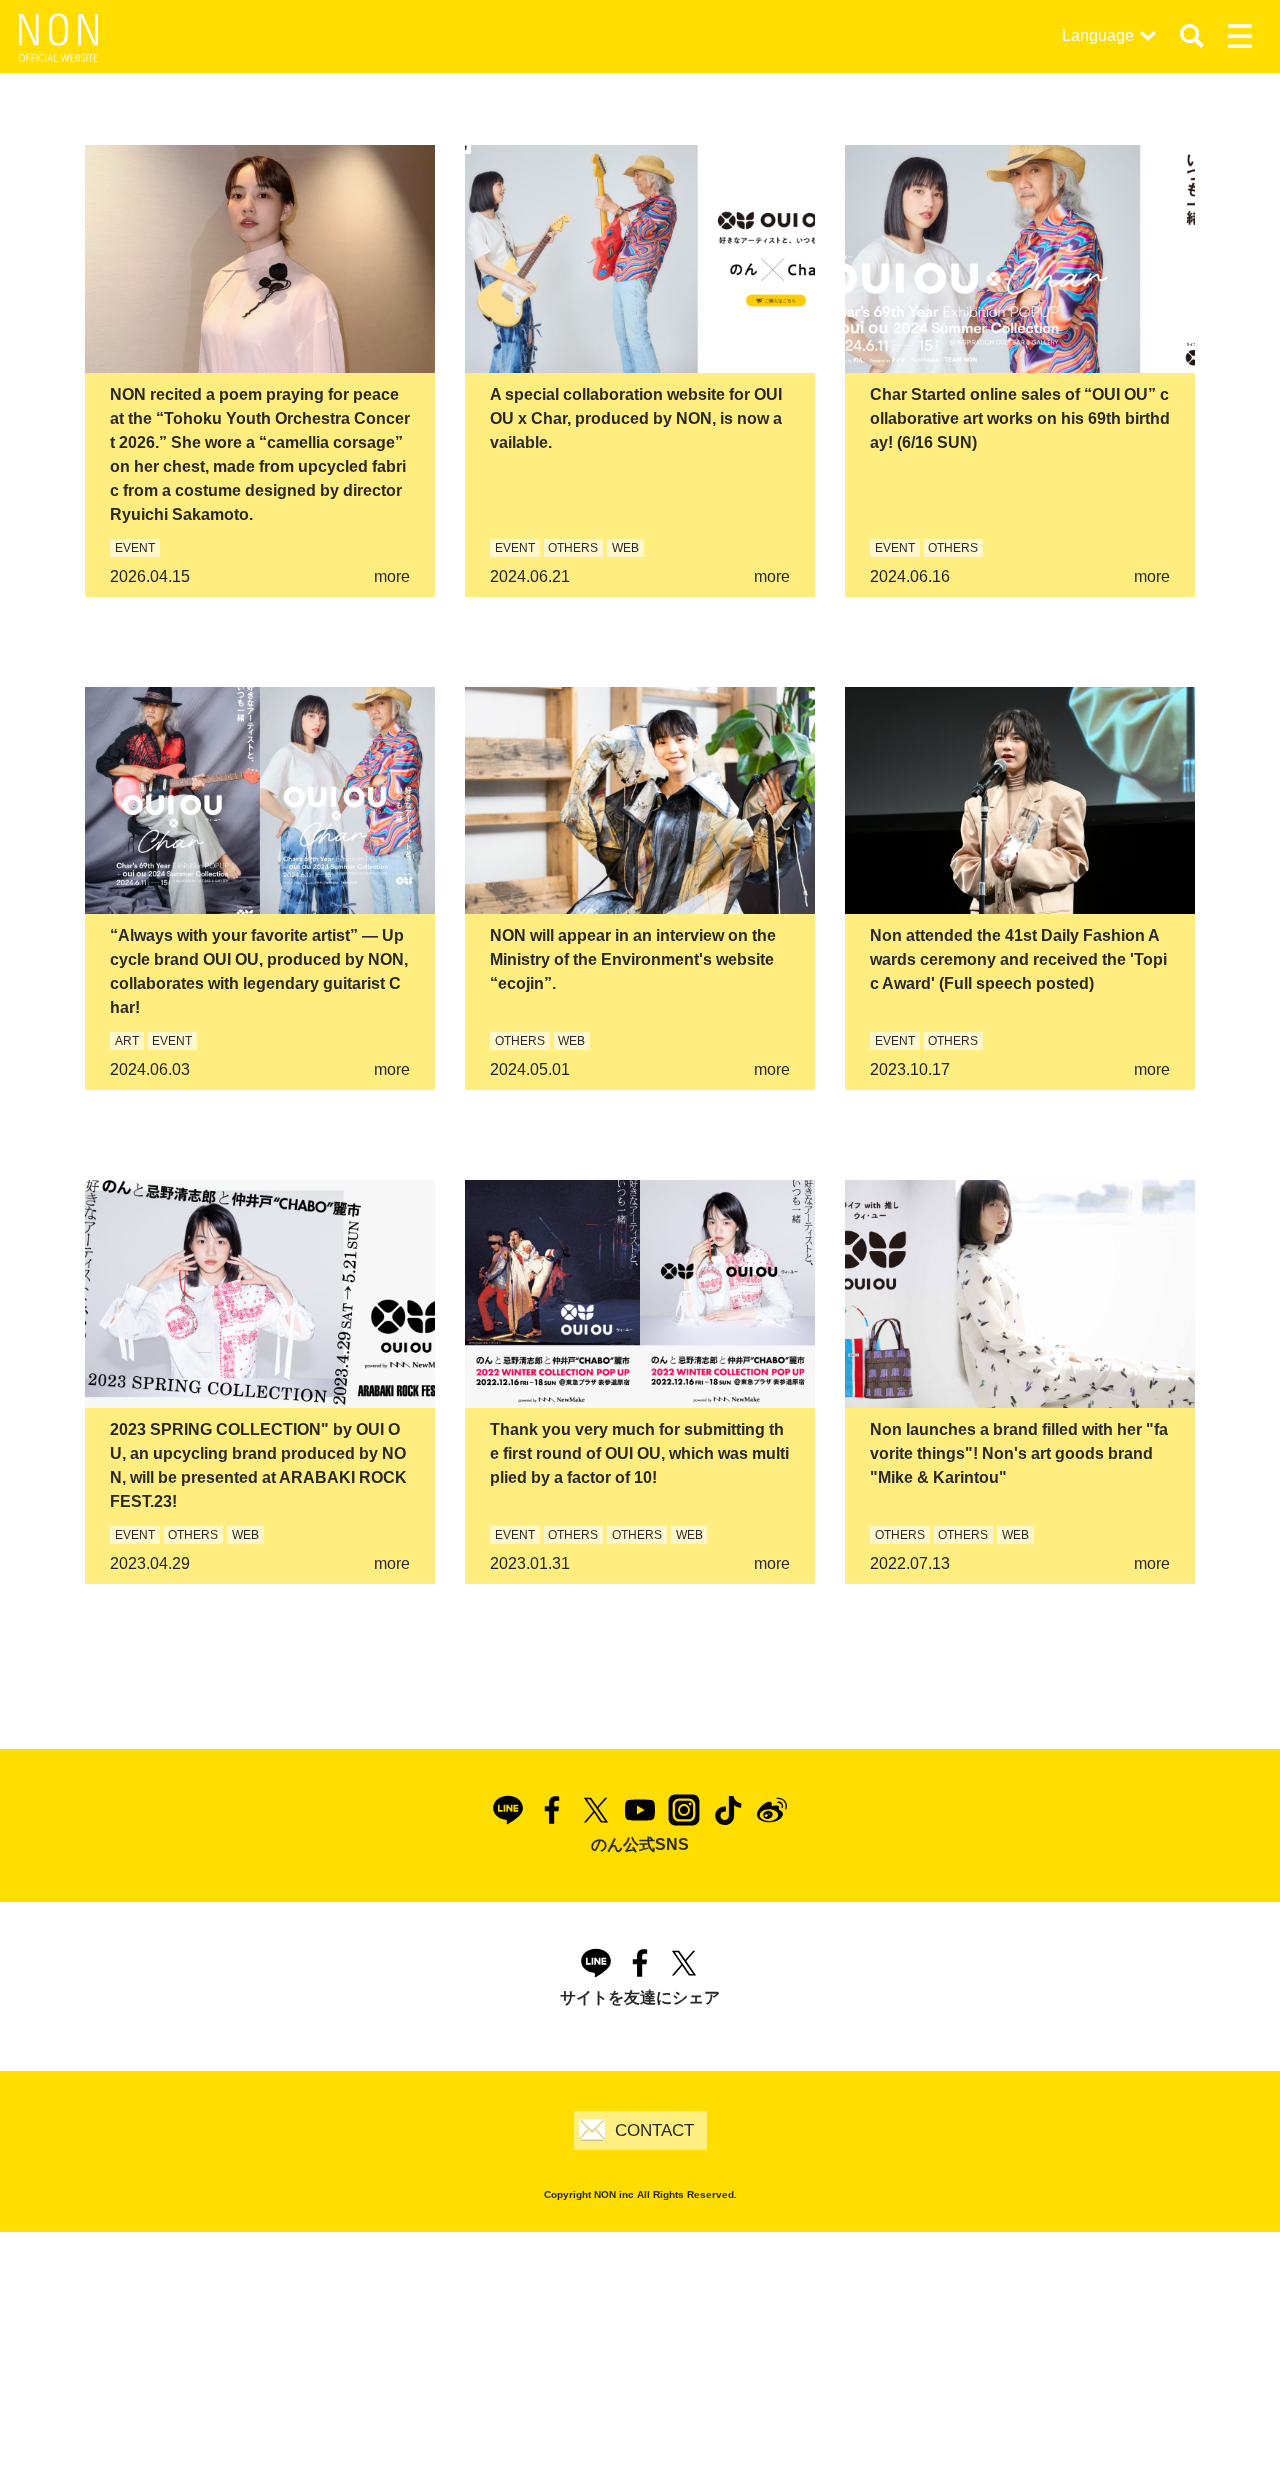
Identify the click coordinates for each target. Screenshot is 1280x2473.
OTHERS (573, 548)
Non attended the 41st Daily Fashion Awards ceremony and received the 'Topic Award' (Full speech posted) (1018, 959)
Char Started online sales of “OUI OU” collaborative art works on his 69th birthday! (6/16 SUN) (1020, 418)
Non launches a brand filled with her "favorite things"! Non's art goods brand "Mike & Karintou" (1019, 1453)
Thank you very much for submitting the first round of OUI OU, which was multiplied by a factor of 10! (639, 1453)
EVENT (135, 548)
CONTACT (654, 2130)
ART (127, 1041)
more (392, 576)
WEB (625, 548)
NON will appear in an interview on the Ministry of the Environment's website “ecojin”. (633, 959)
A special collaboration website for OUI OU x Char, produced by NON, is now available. (636, 418)
